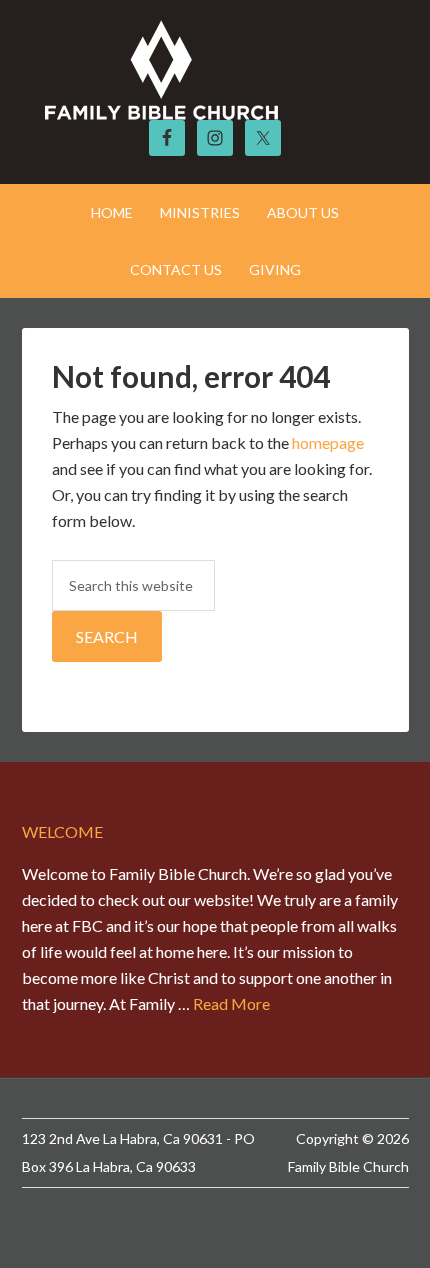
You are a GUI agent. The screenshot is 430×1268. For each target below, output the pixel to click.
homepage (328, 442)
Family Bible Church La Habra (215, 70)
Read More (231, 1003)
